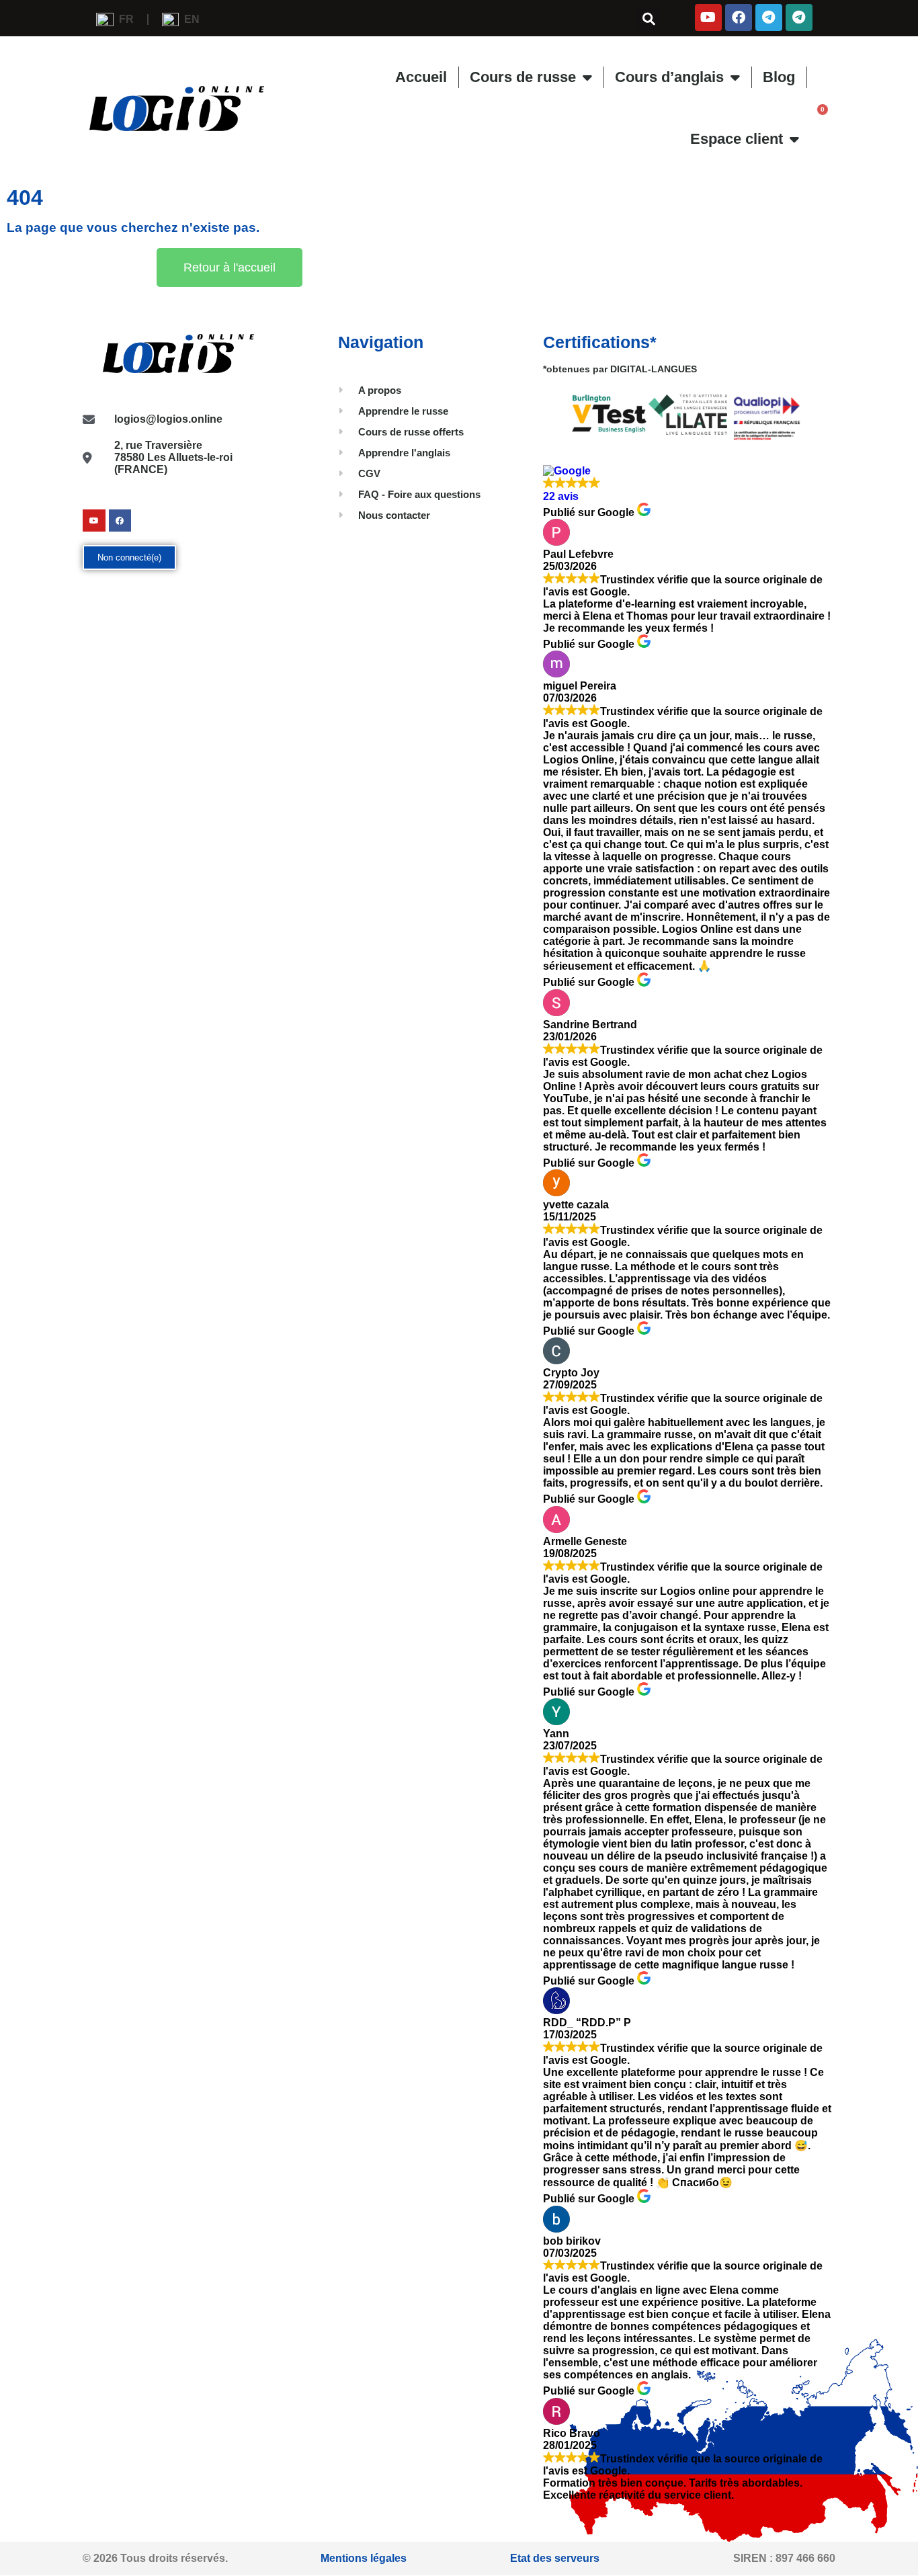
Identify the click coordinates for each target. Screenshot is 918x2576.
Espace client (737, 139)
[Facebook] (739, 17)
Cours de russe (523, 77)
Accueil (421, 77)
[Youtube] (708, 17)
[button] (649, 19)
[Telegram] (769, 17)
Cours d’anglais (669, 77)
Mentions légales (364, 2558)
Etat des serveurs (555, 2558)
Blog (779, 77)
